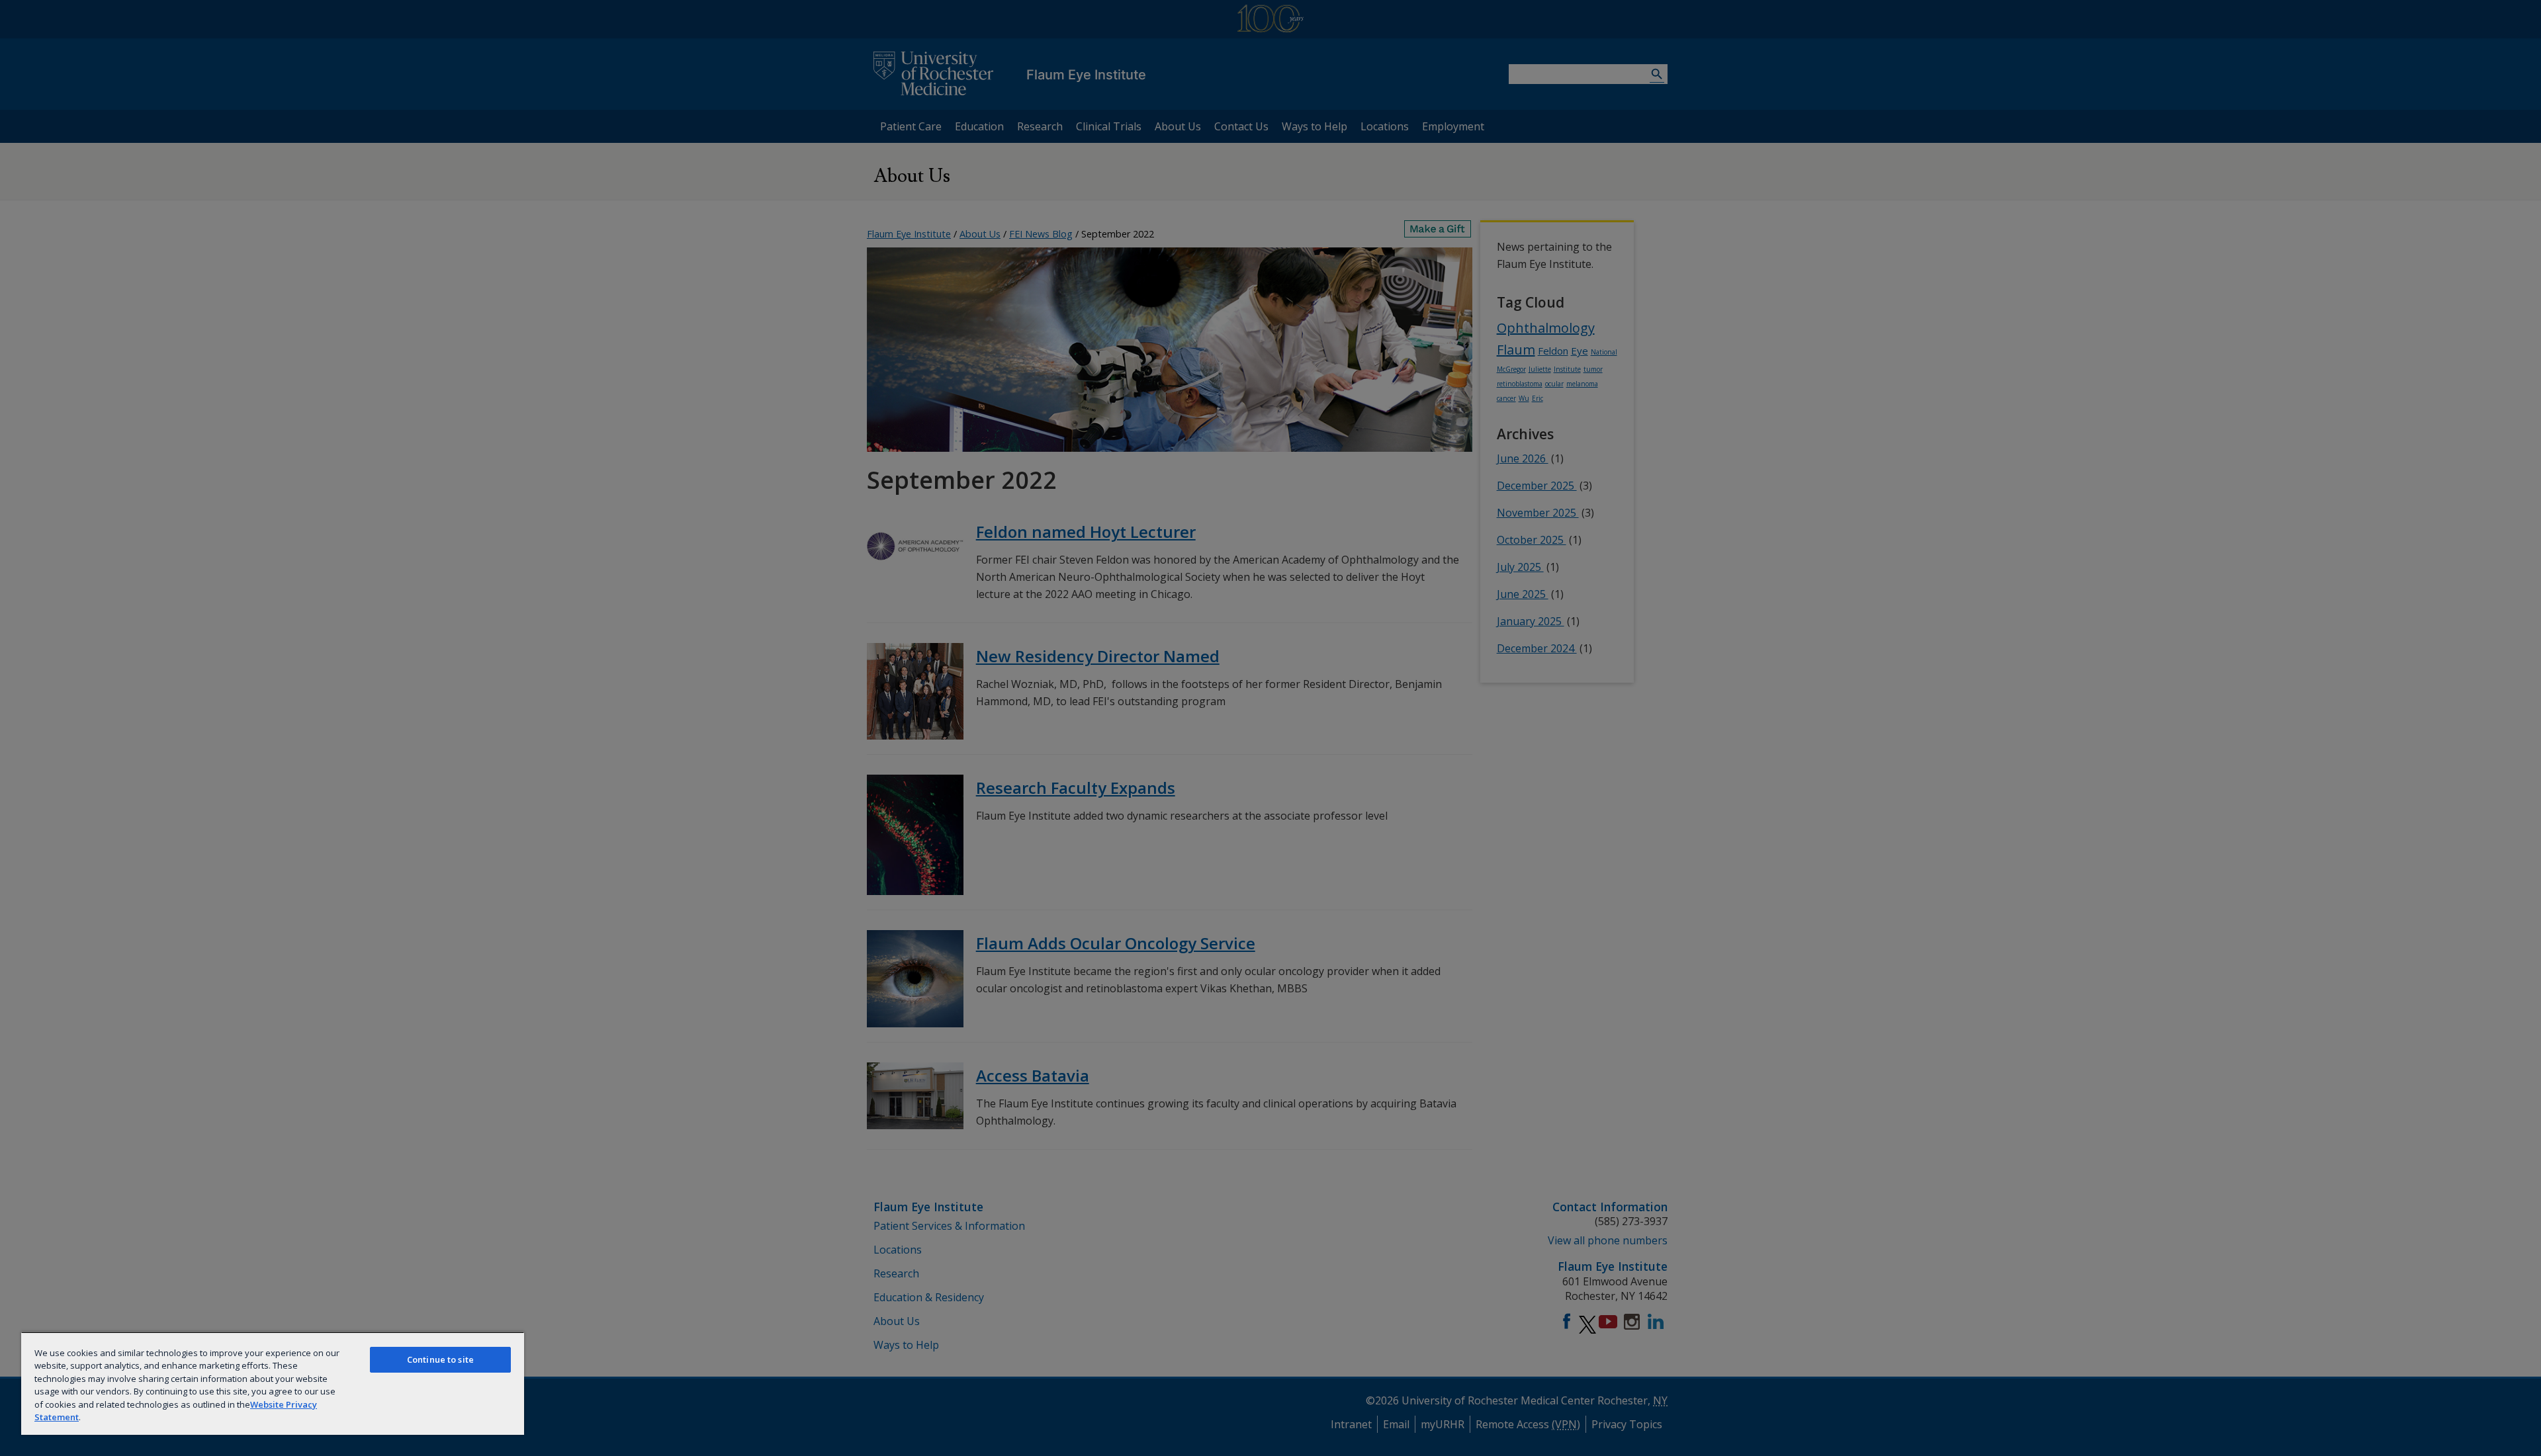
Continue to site (440, 1359)
